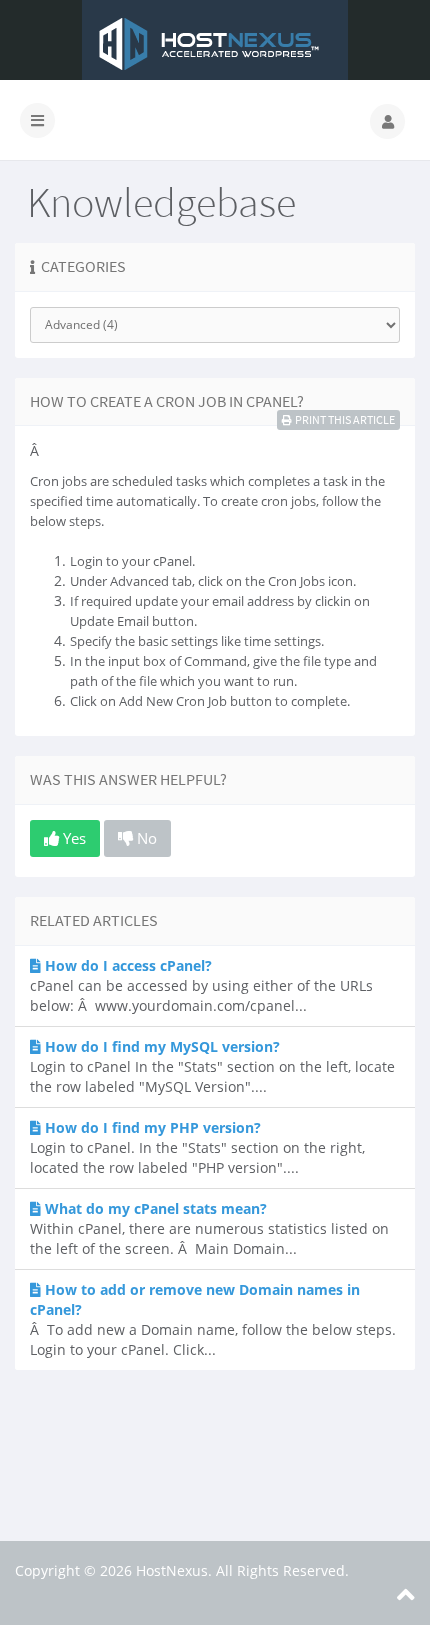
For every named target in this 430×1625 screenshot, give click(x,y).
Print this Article (345, 419)
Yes (72, 838)
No (145, 838)
